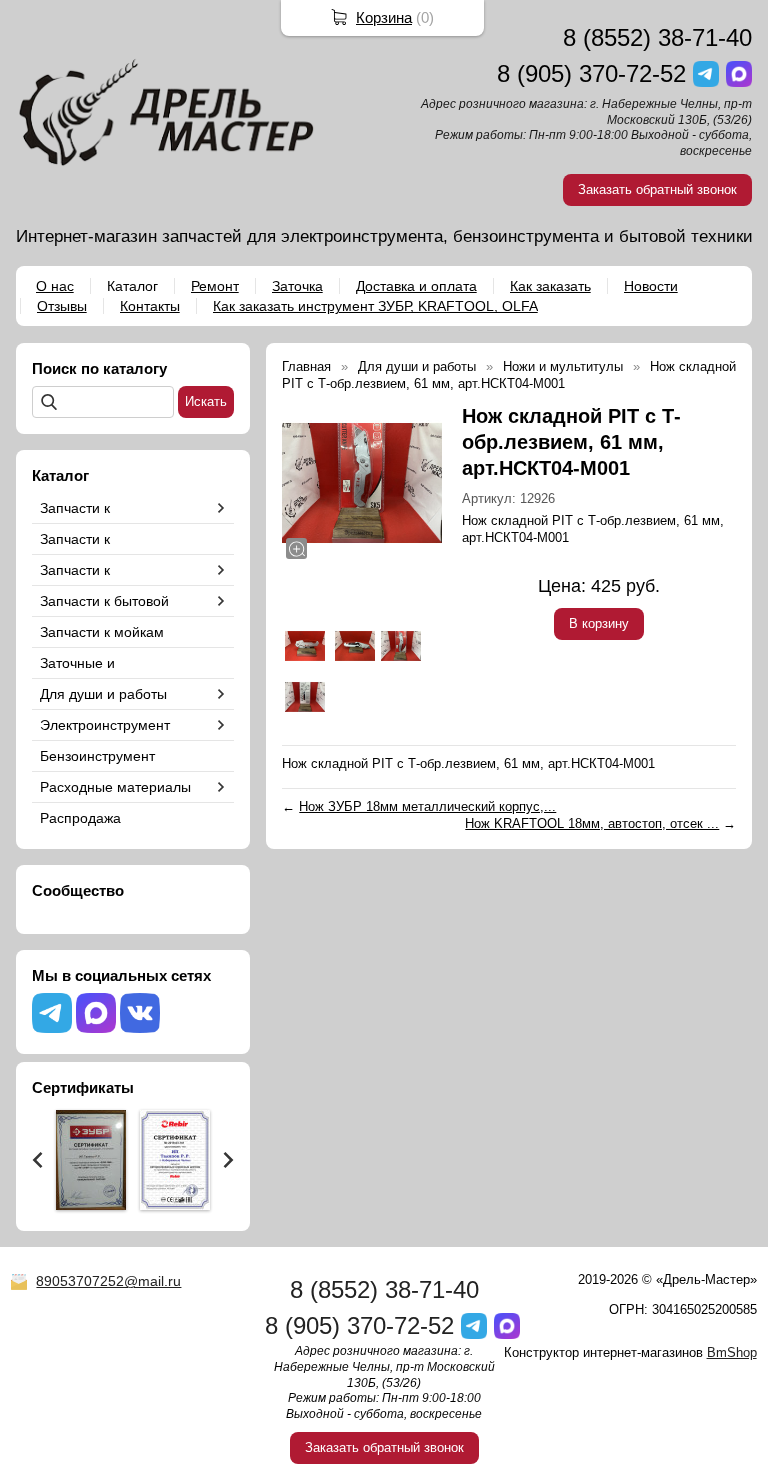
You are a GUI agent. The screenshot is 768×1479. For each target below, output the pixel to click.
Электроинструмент (105, 725)
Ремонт (215, 286)
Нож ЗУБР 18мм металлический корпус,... (427, 806)
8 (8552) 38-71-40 (657, 37)
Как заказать (550, 286)
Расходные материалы (115, 787)
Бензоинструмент (97, 756)
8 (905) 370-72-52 (591, 73)
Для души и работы (103, 694)
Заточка (297, 286)
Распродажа (80, 818)
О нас (55, 286)
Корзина (384, 17)
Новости (651, 286)
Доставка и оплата (416, 286)
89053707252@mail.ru (108, 1281)
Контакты (150, 306)
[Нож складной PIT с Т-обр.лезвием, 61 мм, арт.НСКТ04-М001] (362, 483)
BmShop (732, 1352)
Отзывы (62, 306)
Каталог (132, 286)
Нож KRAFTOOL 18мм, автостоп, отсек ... (592, 823)
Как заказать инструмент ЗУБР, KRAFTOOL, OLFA (375, 306)
